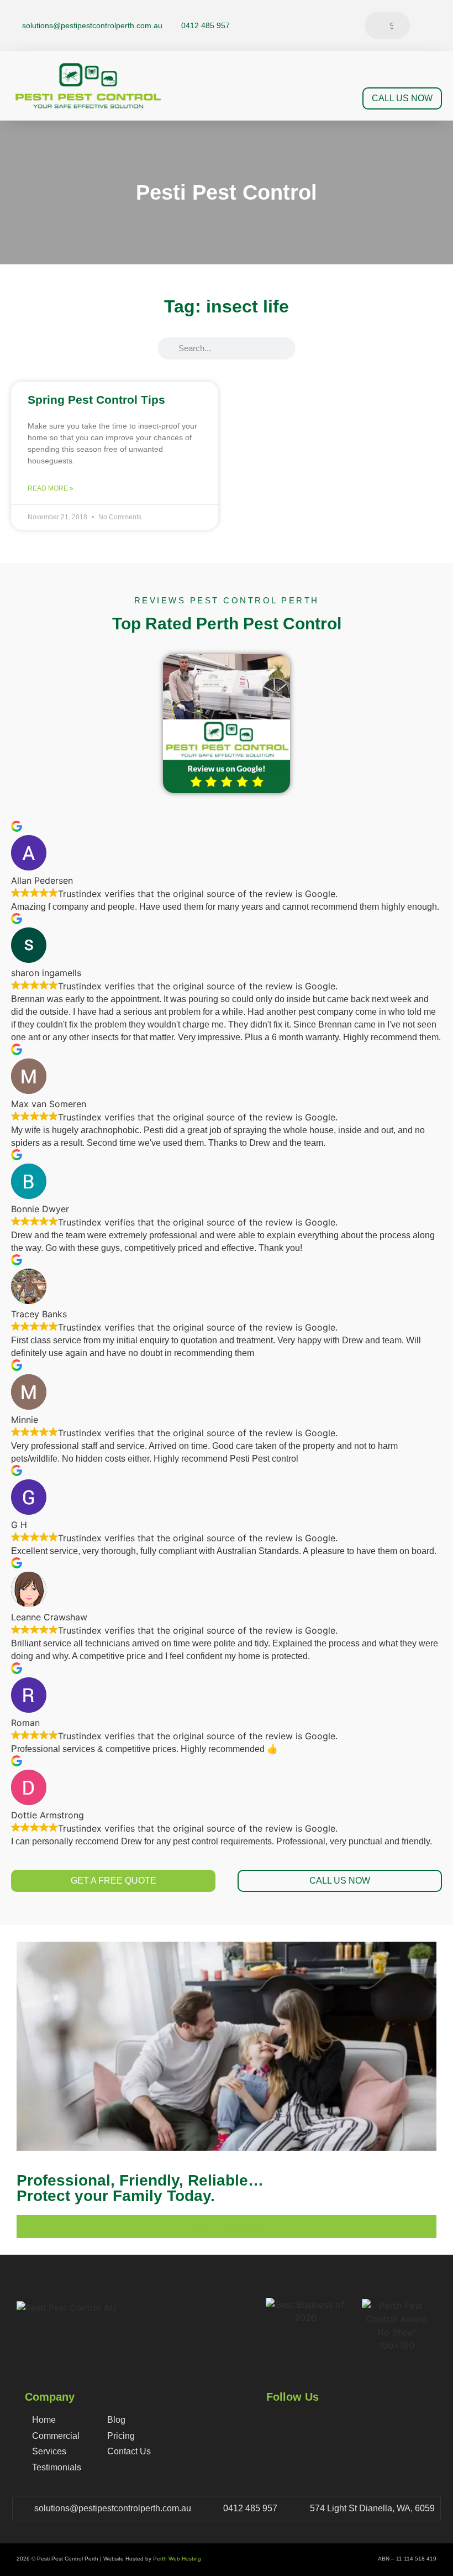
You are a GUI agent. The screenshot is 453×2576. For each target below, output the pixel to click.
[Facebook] (437, 11)
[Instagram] (437, 30)
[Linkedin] (437, 40)
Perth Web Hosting (177, 2559)
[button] (341, 99)
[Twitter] (437, 20)
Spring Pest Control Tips (96, 400)
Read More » (51, 488)
